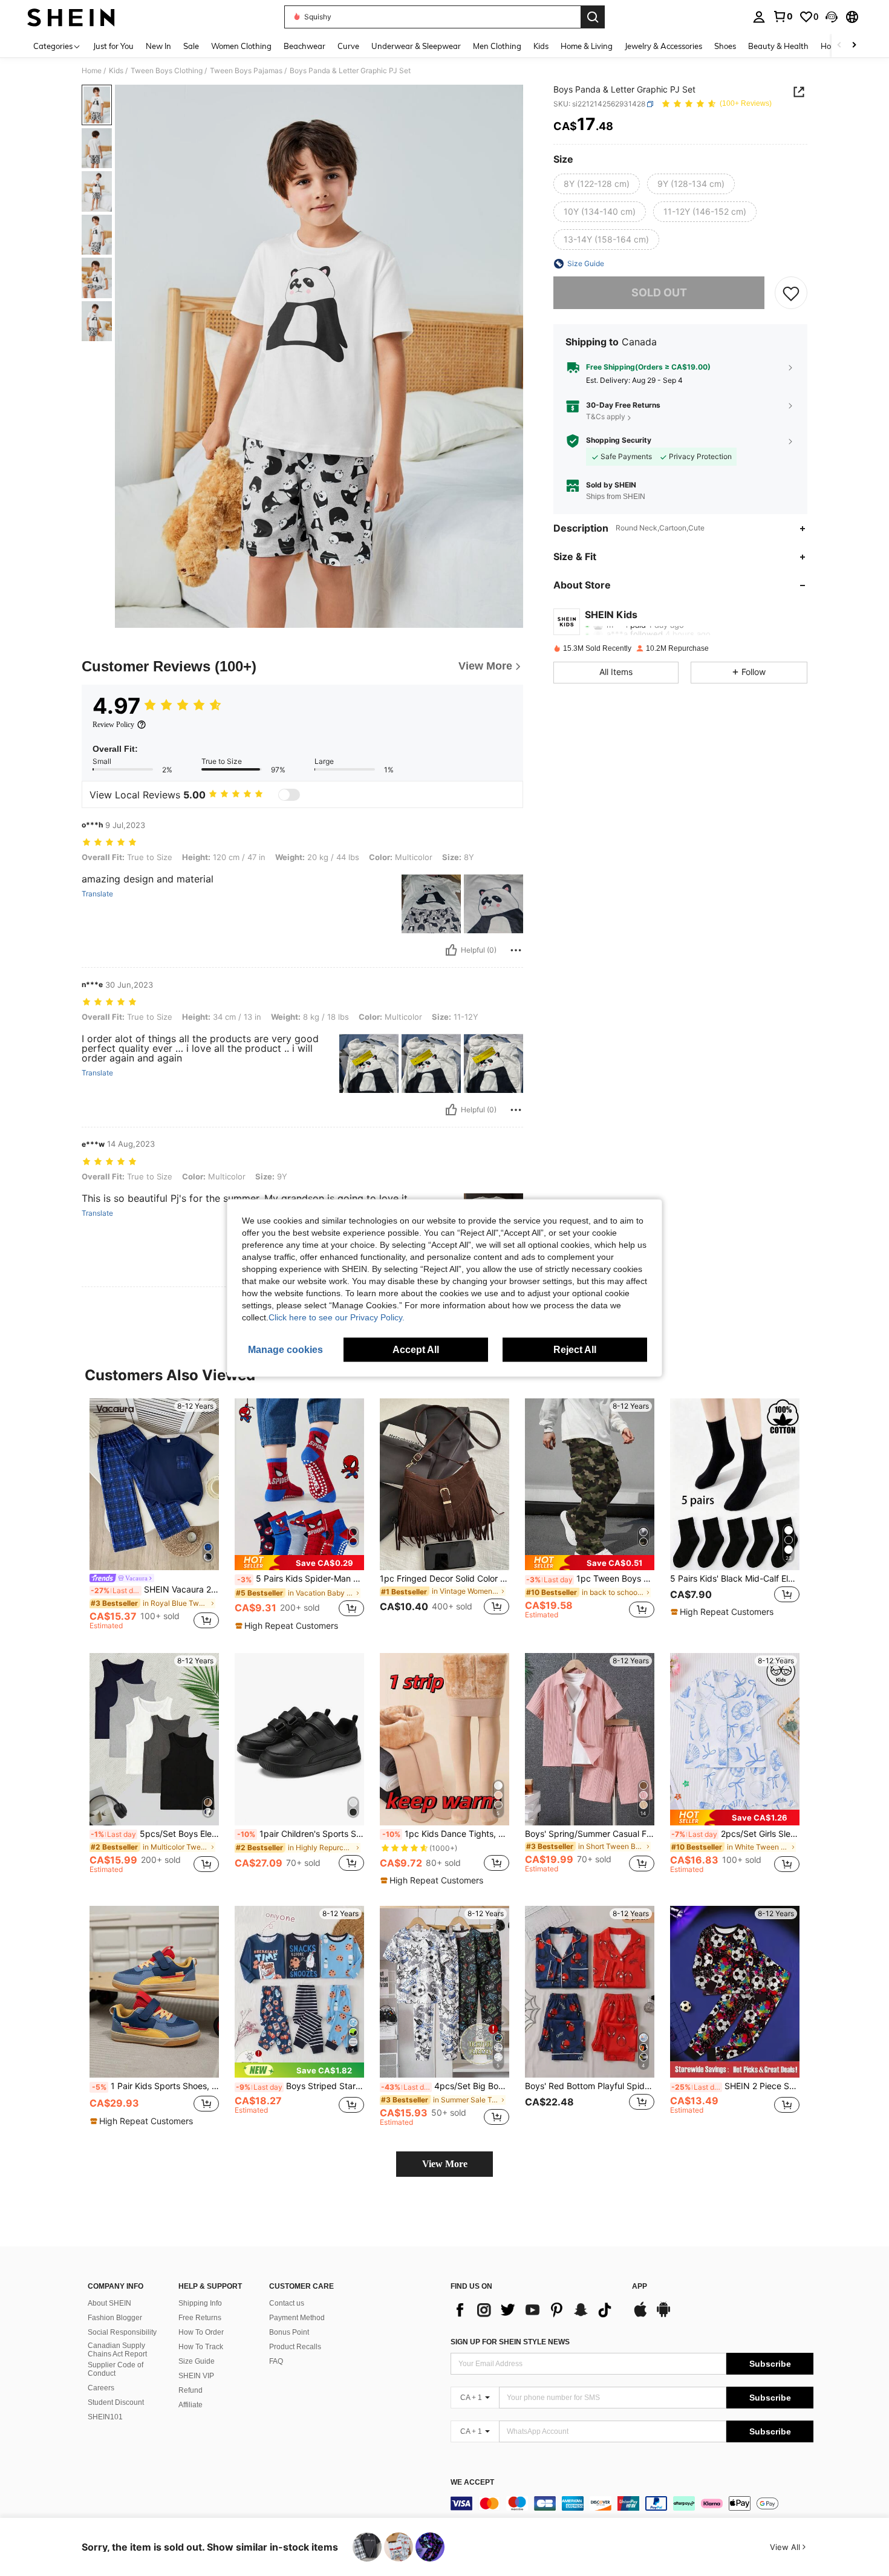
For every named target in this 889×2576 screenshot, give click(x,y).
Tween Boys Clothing (167, 71)
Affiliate (190, 2405)
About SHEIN (109, 2303)
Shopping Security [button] (619, 440)
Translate (97, 894)
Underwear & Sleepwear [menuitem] (416, 46)
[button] (832, 17)
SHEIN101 (105, 2417)
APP (640, 2287)
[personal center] (759, 17)
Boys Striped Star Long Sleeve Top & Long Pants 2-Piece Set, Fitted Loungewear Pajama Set (300, 2086)
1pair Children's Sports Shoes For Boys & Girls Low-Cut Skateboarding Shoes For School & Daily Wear (301, 1834)
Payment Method (297, 2318)
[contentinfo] (632, 2503)
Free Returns (200, 2318)
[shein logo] (71, 17)
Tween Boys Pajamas (246, 71)
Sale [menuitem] (191, 46)
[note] (299, 1563)
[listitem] (154, 1516)
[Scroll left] (839, 46)
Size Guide (197, 2361)
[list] (535, 2310)
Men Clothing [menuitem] (497, 46)
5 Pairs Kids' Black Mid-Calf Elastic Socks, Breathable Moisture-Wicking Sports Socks (735, 1579)
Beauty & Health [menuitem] (778, 46)
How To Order (201, 2332)
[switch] (289, 795)
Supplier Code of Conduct (116, 2369)
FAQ (276, 2361)
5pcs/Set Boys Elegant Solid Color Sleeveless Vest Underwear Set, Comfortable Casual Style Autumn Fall (155, 1834)
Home (92, 71)
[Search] (593, 17)
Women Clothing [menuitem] (241, 46)
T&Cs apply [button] (606, 417)
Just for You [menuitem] (113, 46)
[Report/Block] (516, 950)
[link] (783, 16)
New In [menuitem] (158, 46)
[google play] (663, 2315)
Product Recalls (295, 2347)
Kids (116, 71)
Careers (101, 2388)
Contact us (287, 2303)
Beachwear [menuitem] (304, 46)
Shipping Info (200, 2303)
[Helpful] (451, 950)
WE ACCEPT (472, 2483)
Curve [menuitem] (348, 46)
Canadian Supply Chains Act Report (117, 2350)
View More (445, 2164)
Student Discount (116, 2402)
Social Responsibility (122, 2332)
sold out (659, 293)
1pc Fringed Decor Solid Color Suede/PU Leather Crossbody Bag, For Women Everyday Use (444, 1579)
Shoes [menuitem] (725, 46)
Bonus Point (289, 2332)
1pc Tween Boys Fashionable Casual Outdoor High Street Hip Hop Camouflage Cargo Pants (590, 1579)
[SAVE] (791, 293)
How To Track (201, 2347)
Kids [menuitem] (541, 46)
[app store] (640, 2315)
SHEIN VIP (196, 2376)
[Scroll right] (854, 46)
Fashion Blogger (115, 2318)
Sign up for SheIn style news (510, 2342)
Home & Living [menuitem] (587, 46)
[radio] (597, 184)
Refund (190, 2390)
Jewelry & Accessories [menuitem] (663, 46)
